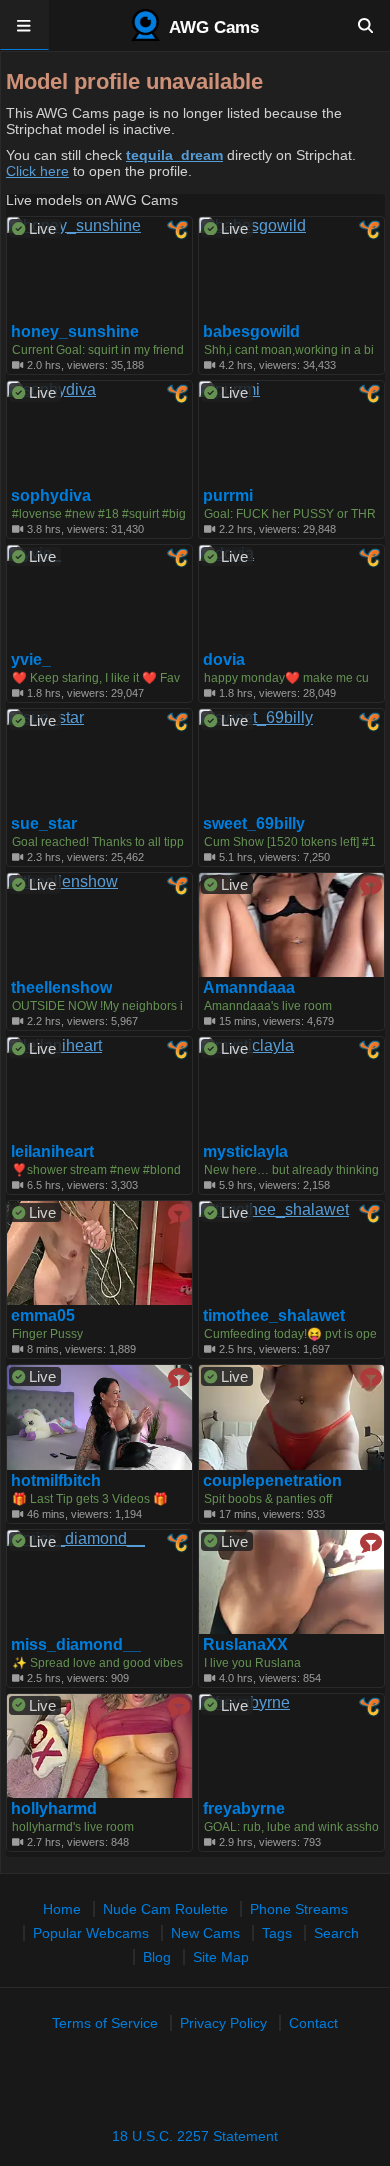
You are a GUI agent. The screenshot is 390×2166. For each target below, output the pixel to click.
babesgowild (251, 332)
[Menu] (24, 25)
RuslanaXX (245, 1645)
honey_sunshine (75, 332)
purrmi (228, 496)
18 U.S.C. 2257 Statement (195, 2136)
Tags (277, 1933)
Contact (313, 2023)
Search (336, 1933)
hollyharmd (54, 1809)
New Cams (205, 1933)
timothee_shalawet (274, 1316)
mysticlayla (245, 1152)
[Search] (365, 25)
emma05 (43, 1316)
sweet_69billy (254, 824)
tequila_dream (174, 155)
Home (62, 1909)
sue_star (44, 824)
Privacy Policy (223, 2023)
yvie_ (31, 660)
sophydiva (51, 496)
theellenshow (61, 988)
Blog (157, 1957)
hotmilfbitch (56, 1481)
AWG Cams (212, 27)
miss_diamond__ (76, 1645)
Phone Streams (299, 1909)
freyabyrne (244, 1809)
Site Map (221, 1957)
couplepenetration (272, 1481)
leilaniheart (52, 1152)
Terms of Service (105, 2023)
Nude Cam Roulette (165, 1909)
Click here (37, 171)
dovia (224, 660)
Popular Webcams (91, 1933)
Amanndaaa (249, 988)
